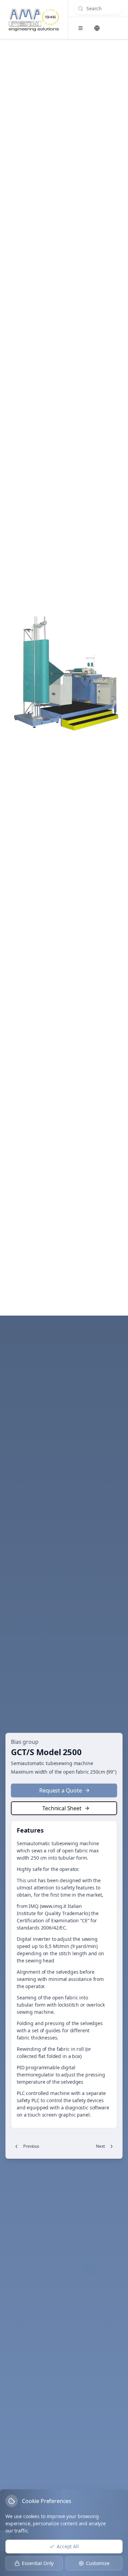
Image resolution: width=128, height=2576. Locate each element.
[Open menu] (81, 28)
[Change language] (97, 28)
